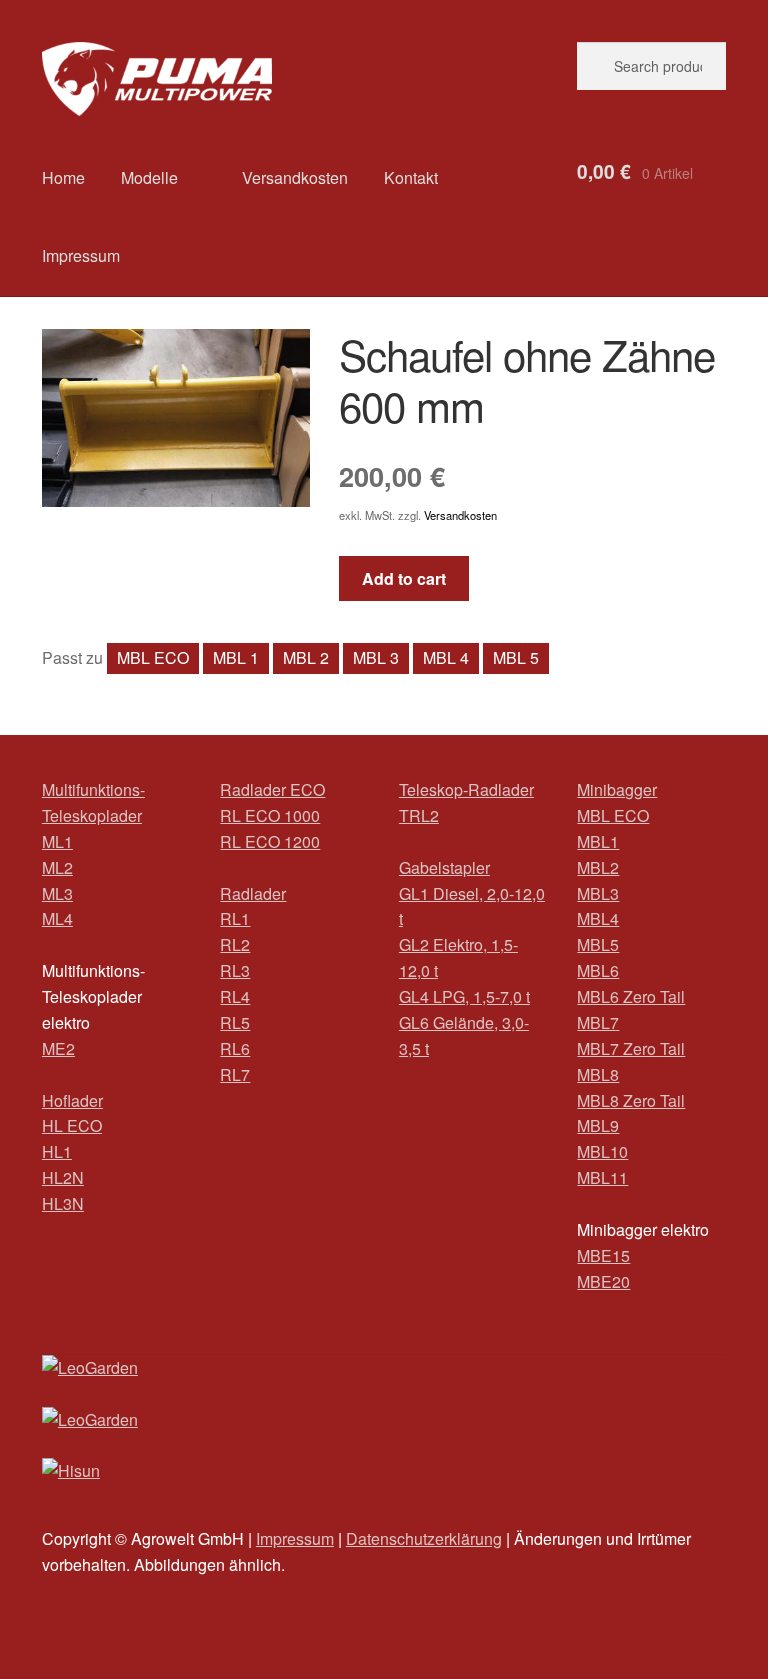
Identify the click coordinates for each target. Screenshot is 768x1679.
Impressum (81, 255)
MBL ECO (153, 657)
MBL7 (598, 1022)
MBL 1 (236, 657)
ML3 (57, 893)
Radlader (253, 893)
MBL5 (598, 944)
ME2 (58, 1048)
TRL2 (419, 815)
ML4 (57, 918)
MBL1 (598, 841)
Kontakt (411, 177)
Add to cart (404, 578)
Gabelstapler (444, 867)
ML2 (57, 867)
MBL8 (598, 1074)
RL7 (235, 1074)
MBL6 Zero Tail (631, 996)
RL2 (235, 944)
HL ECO (72, 1125)
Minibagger (617, 789)
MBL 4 (446, 657)
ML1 (57, 841)
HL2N (63, 1177)
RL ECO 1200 (270, 841)
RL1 (235, 918)
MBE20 (603, 1281)
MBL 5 (516, 657)
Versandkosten (295, 177)
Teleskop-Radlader (466, 789)
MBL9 (598, 1125)
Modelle (149, 177)
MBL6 (598, 970)
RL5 (235, 1022)
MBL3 (598, 893)
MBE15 (603, 1255)
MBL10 (602, 1151)
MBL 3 (376, 657)
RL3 (235, 970)
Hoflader (72, 1100)
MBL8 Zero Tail (631, 1100)
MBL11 (602, 1177)
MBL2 (598, 867)
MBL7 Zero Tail (631, 1048)
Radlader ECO (272, 789)
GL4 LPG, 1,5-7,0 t (464, 996)
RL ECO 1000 (270, 815)
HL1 (57, 1151)
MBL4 (598, 918)
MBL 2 (306, 657)
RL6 (235, 1048)
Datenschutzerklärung (424, 1538)
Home (63, 177)
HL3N (63, 1203)
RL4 (235, 996)
